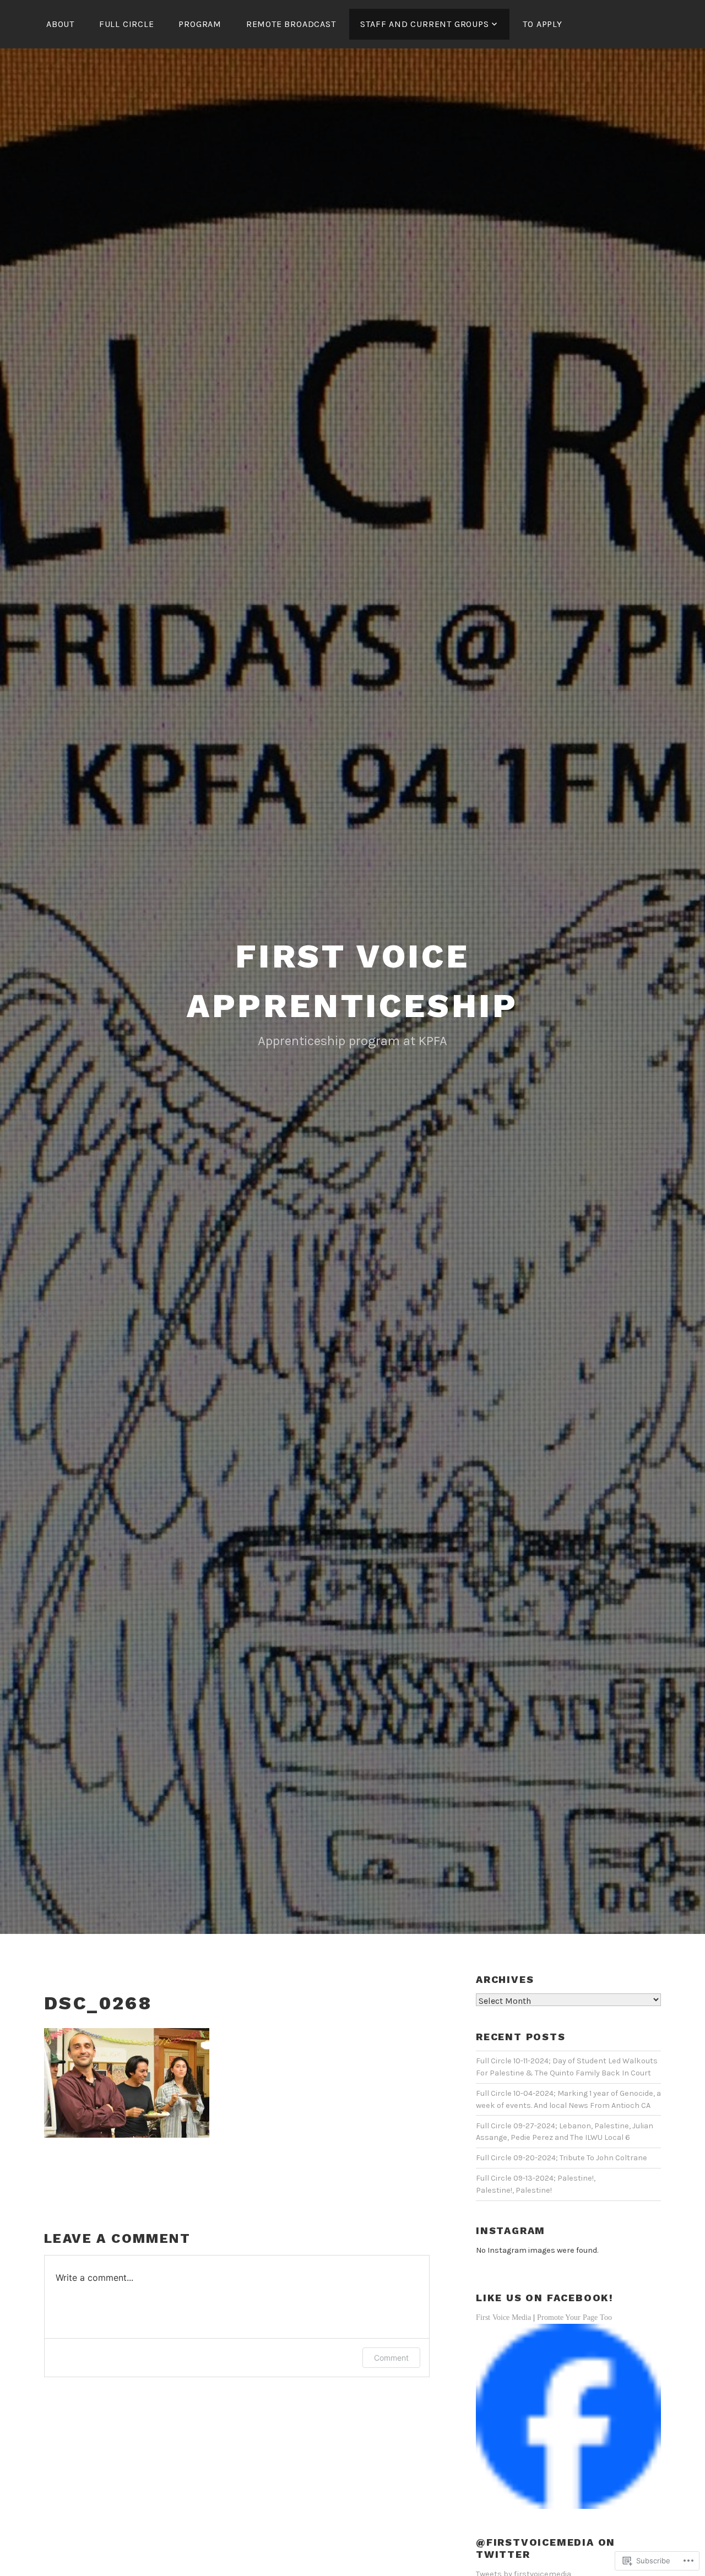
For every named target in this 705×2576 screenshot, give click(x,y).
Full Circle (127, 24)
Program (200, 24)
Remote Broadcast (291, 24)
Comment (391, 2358)
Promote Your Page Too (574, 2317)
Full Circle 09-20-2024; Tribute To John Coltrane (562, 2158)
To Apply (542, 24)
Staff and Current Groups (424, 24)
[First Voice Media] (568, 2507)
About (60, 24)
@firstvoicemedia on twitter (546, 2548)
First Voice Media (503, 2317)
